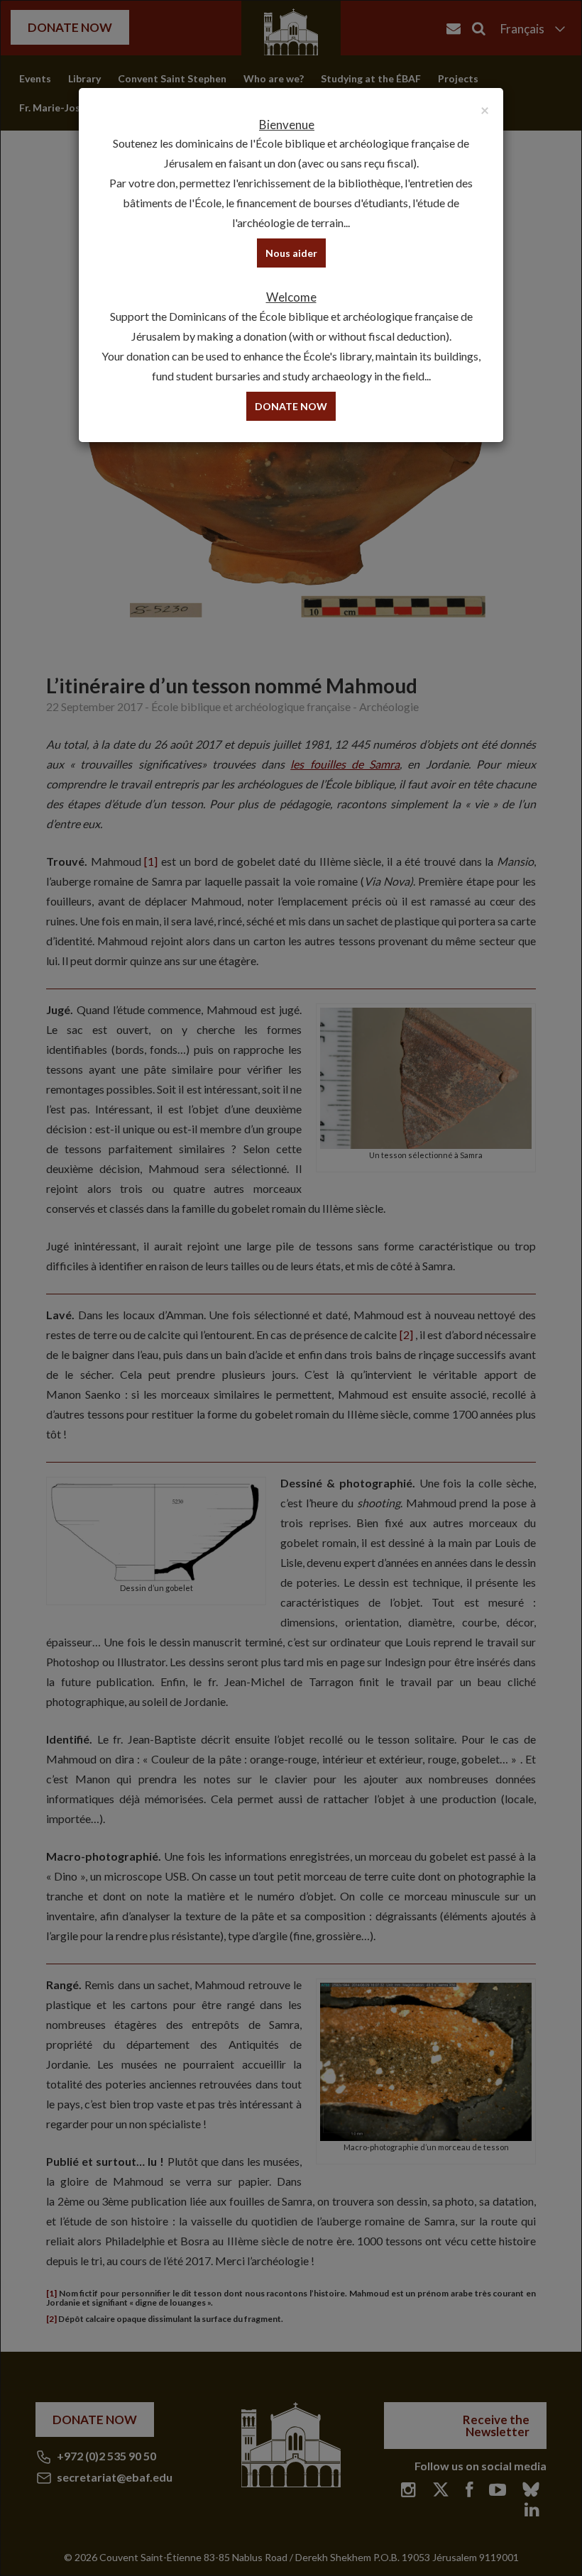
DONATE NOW (291, 406)
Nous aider (291, 253)
